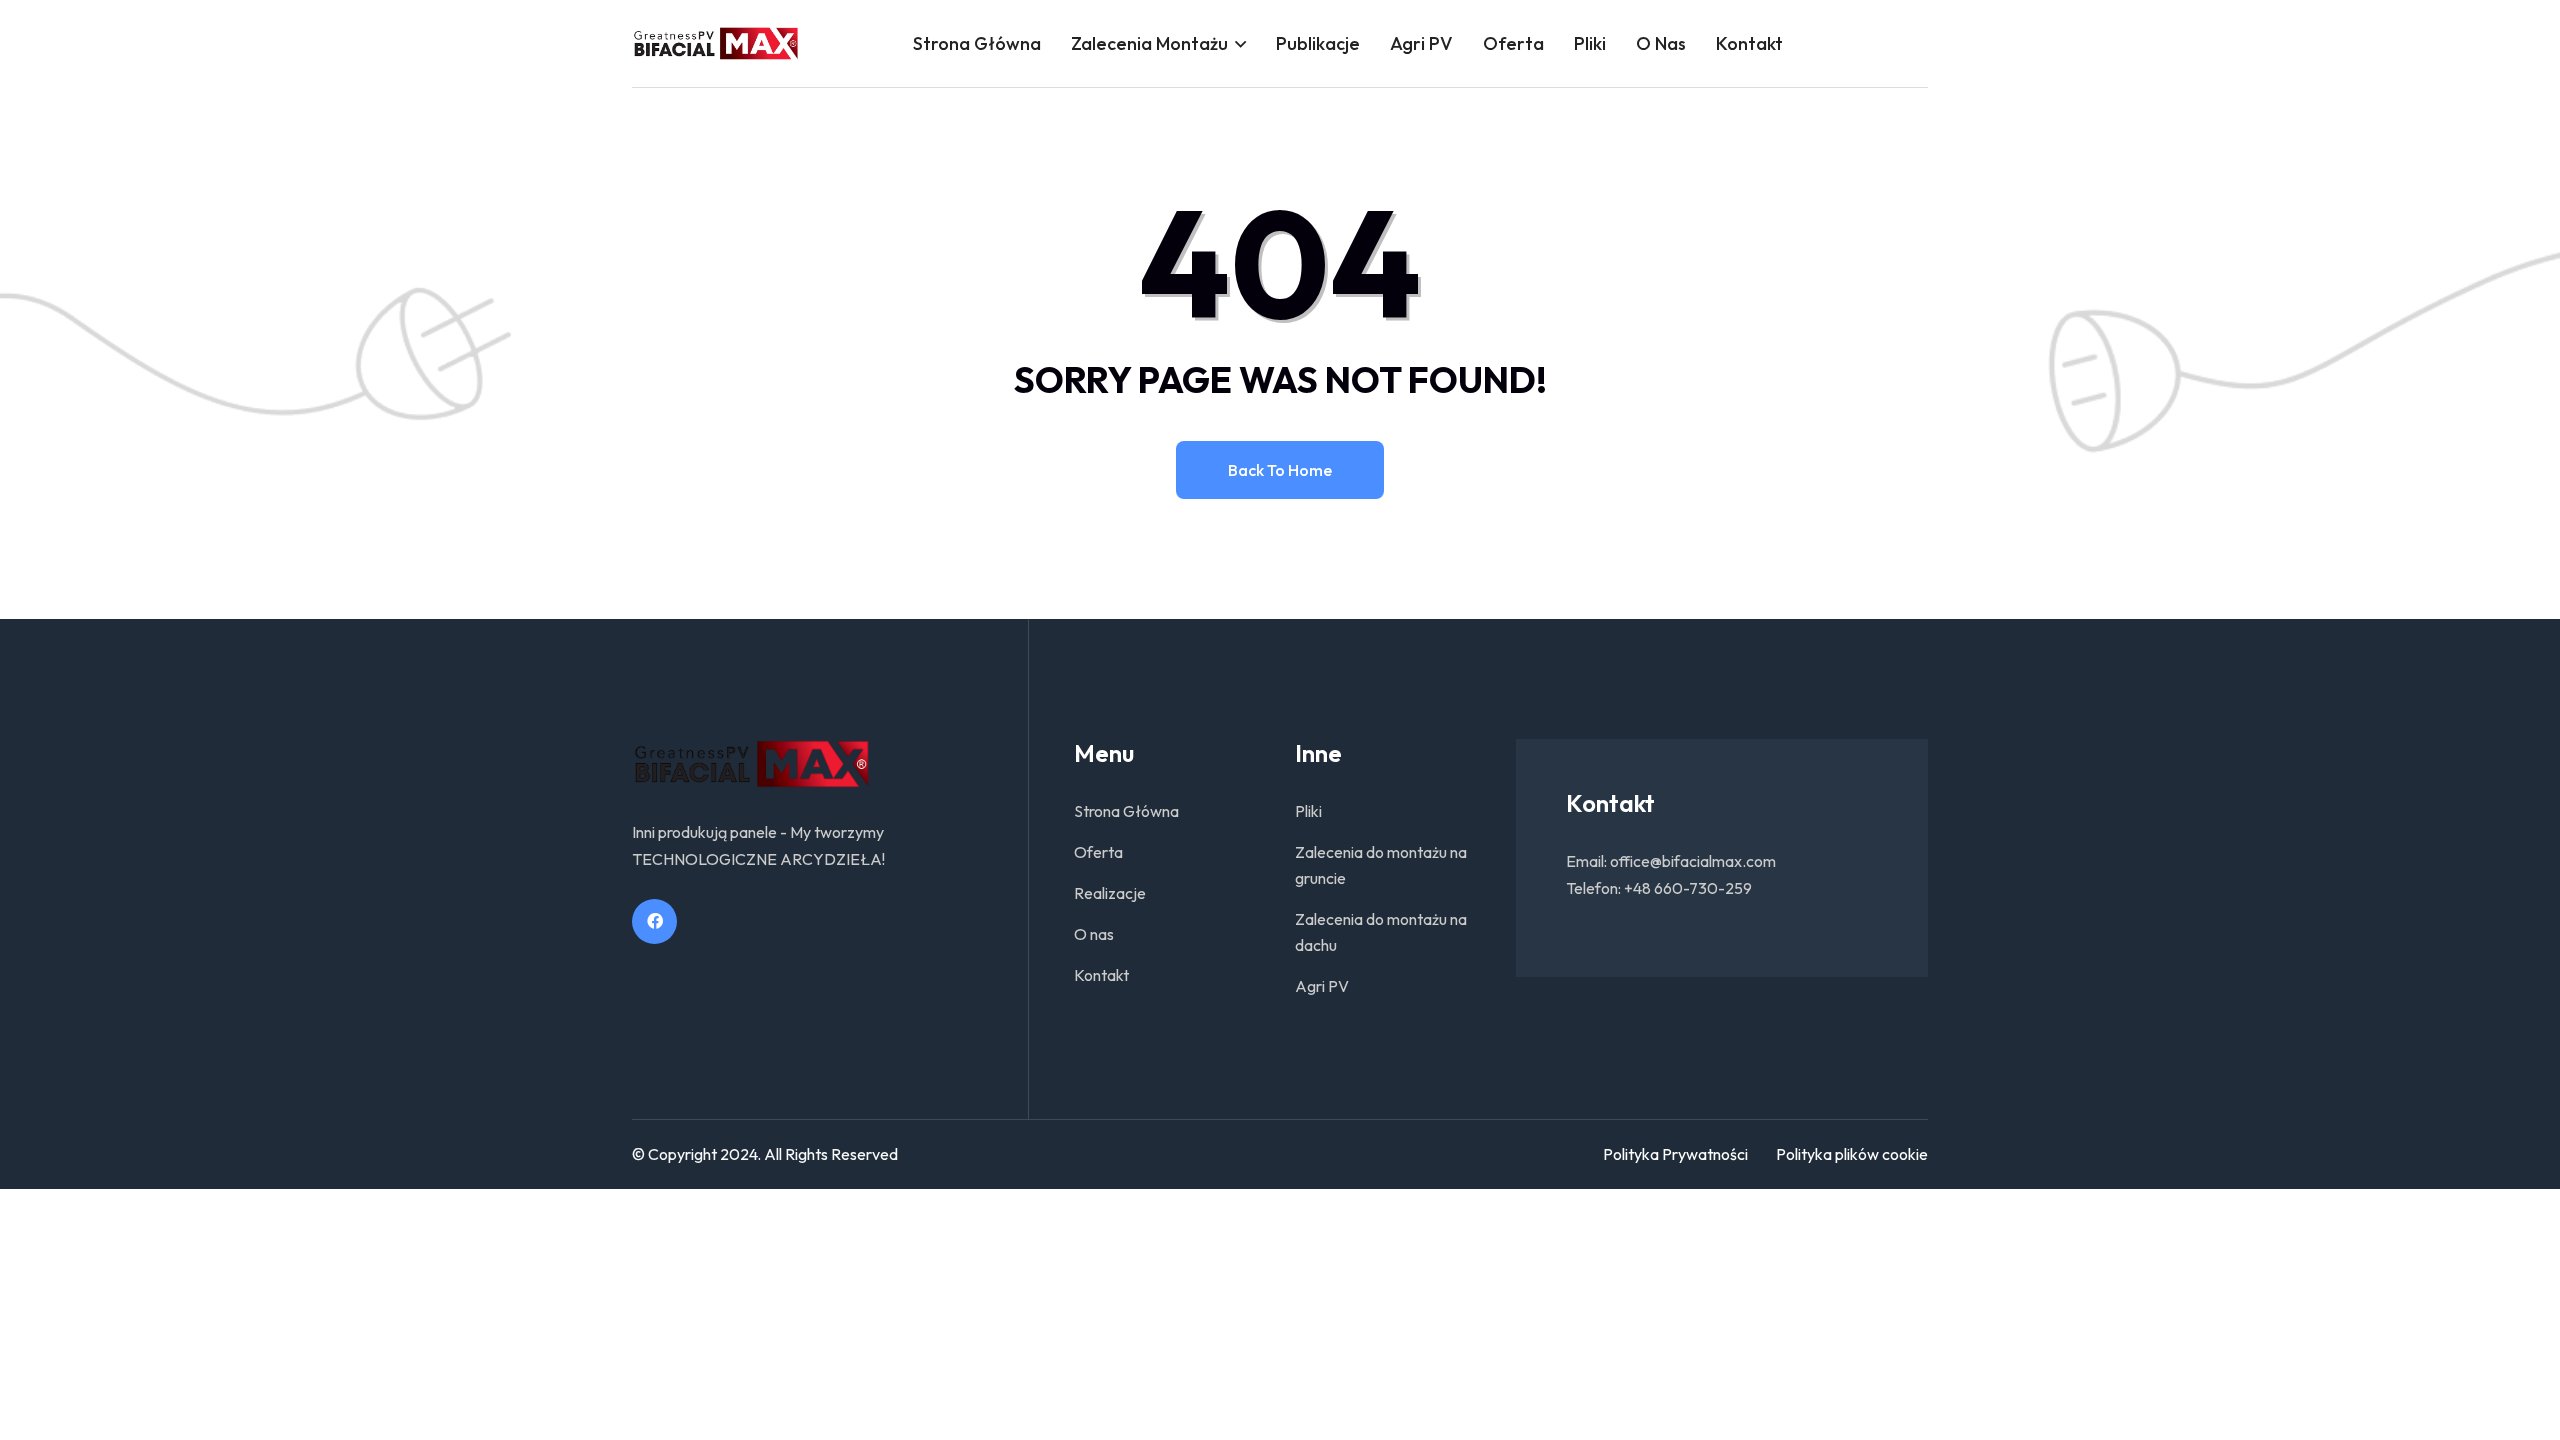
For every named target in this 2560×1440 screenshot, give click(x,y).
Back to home (1280, 470)
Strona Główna (977, 43)
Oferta (1513, 43)
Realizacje (1110, 893)
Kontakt (1749, 43)
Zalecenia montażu (1149, 43)
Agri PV (1421, 43)
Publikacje (1318, 43)
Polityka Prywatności (1675, 1154)
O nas (1661, 43)
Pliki (1590, 43)
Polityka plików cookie (1852, 1154)
